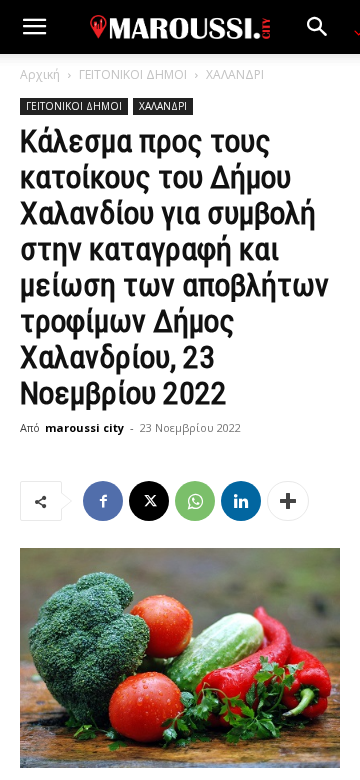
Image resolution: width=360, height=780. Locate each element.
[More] (288, 501)
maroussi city (84, 427)
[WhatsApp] (195, 501)
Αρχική (40, 74)
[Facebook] (103, 501)
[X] (149, 501)
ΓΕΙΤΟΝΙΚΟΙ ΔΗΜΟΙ (133, 74)
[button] (34, 27)
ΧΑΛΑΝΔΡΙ (235, 74)
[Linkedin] (241, 501)
